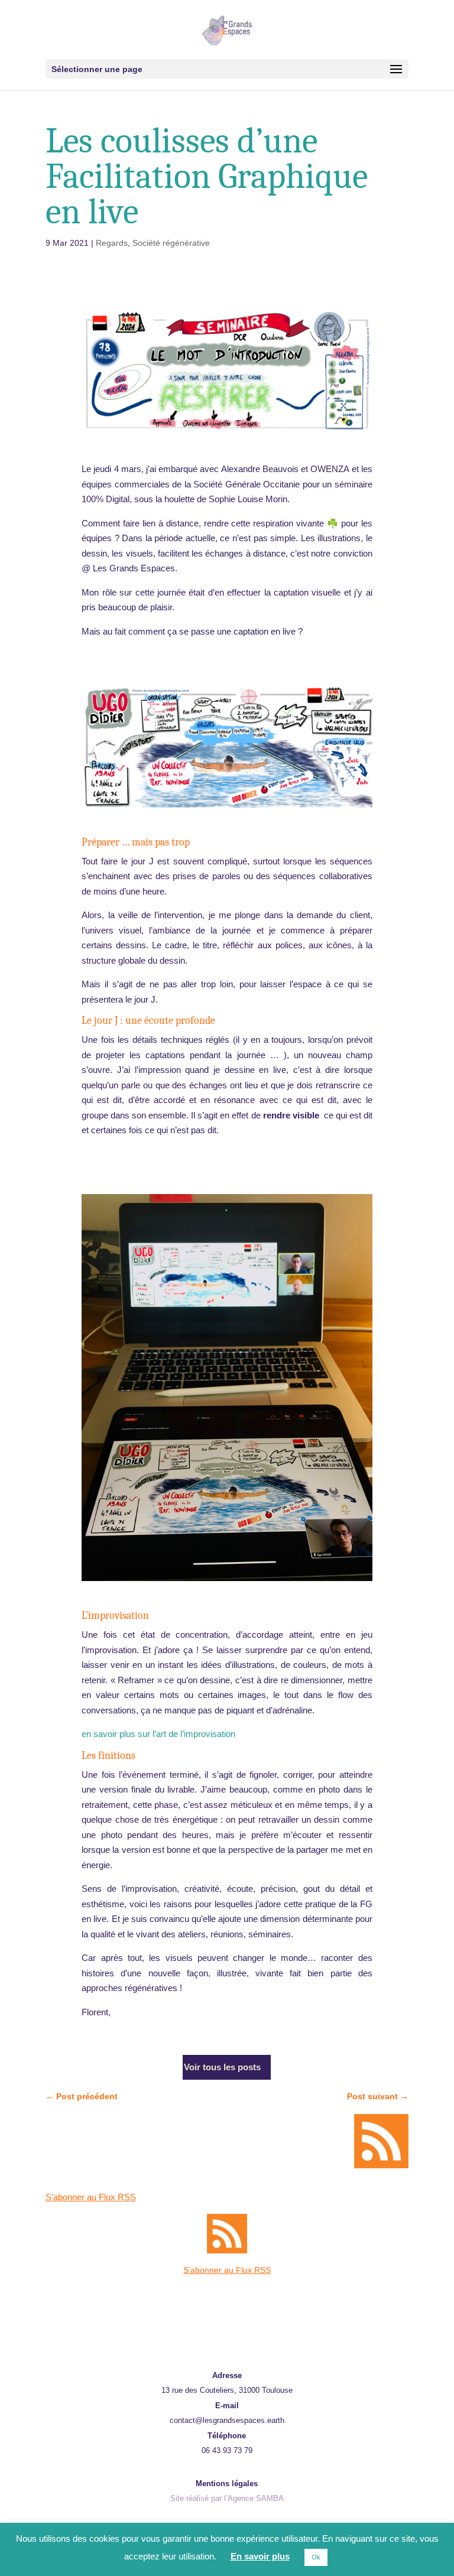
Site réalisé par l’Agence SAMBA (227, 2498)
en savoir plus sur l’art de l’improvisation (158, 1734)
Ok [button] (316, 2557)
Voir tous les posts (222, 2067)
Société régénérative (171, 243)
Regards (112, 243)
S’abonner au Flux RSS (91, 2197)
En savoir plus (260, 2556)
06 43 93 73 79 (227, 2450)
